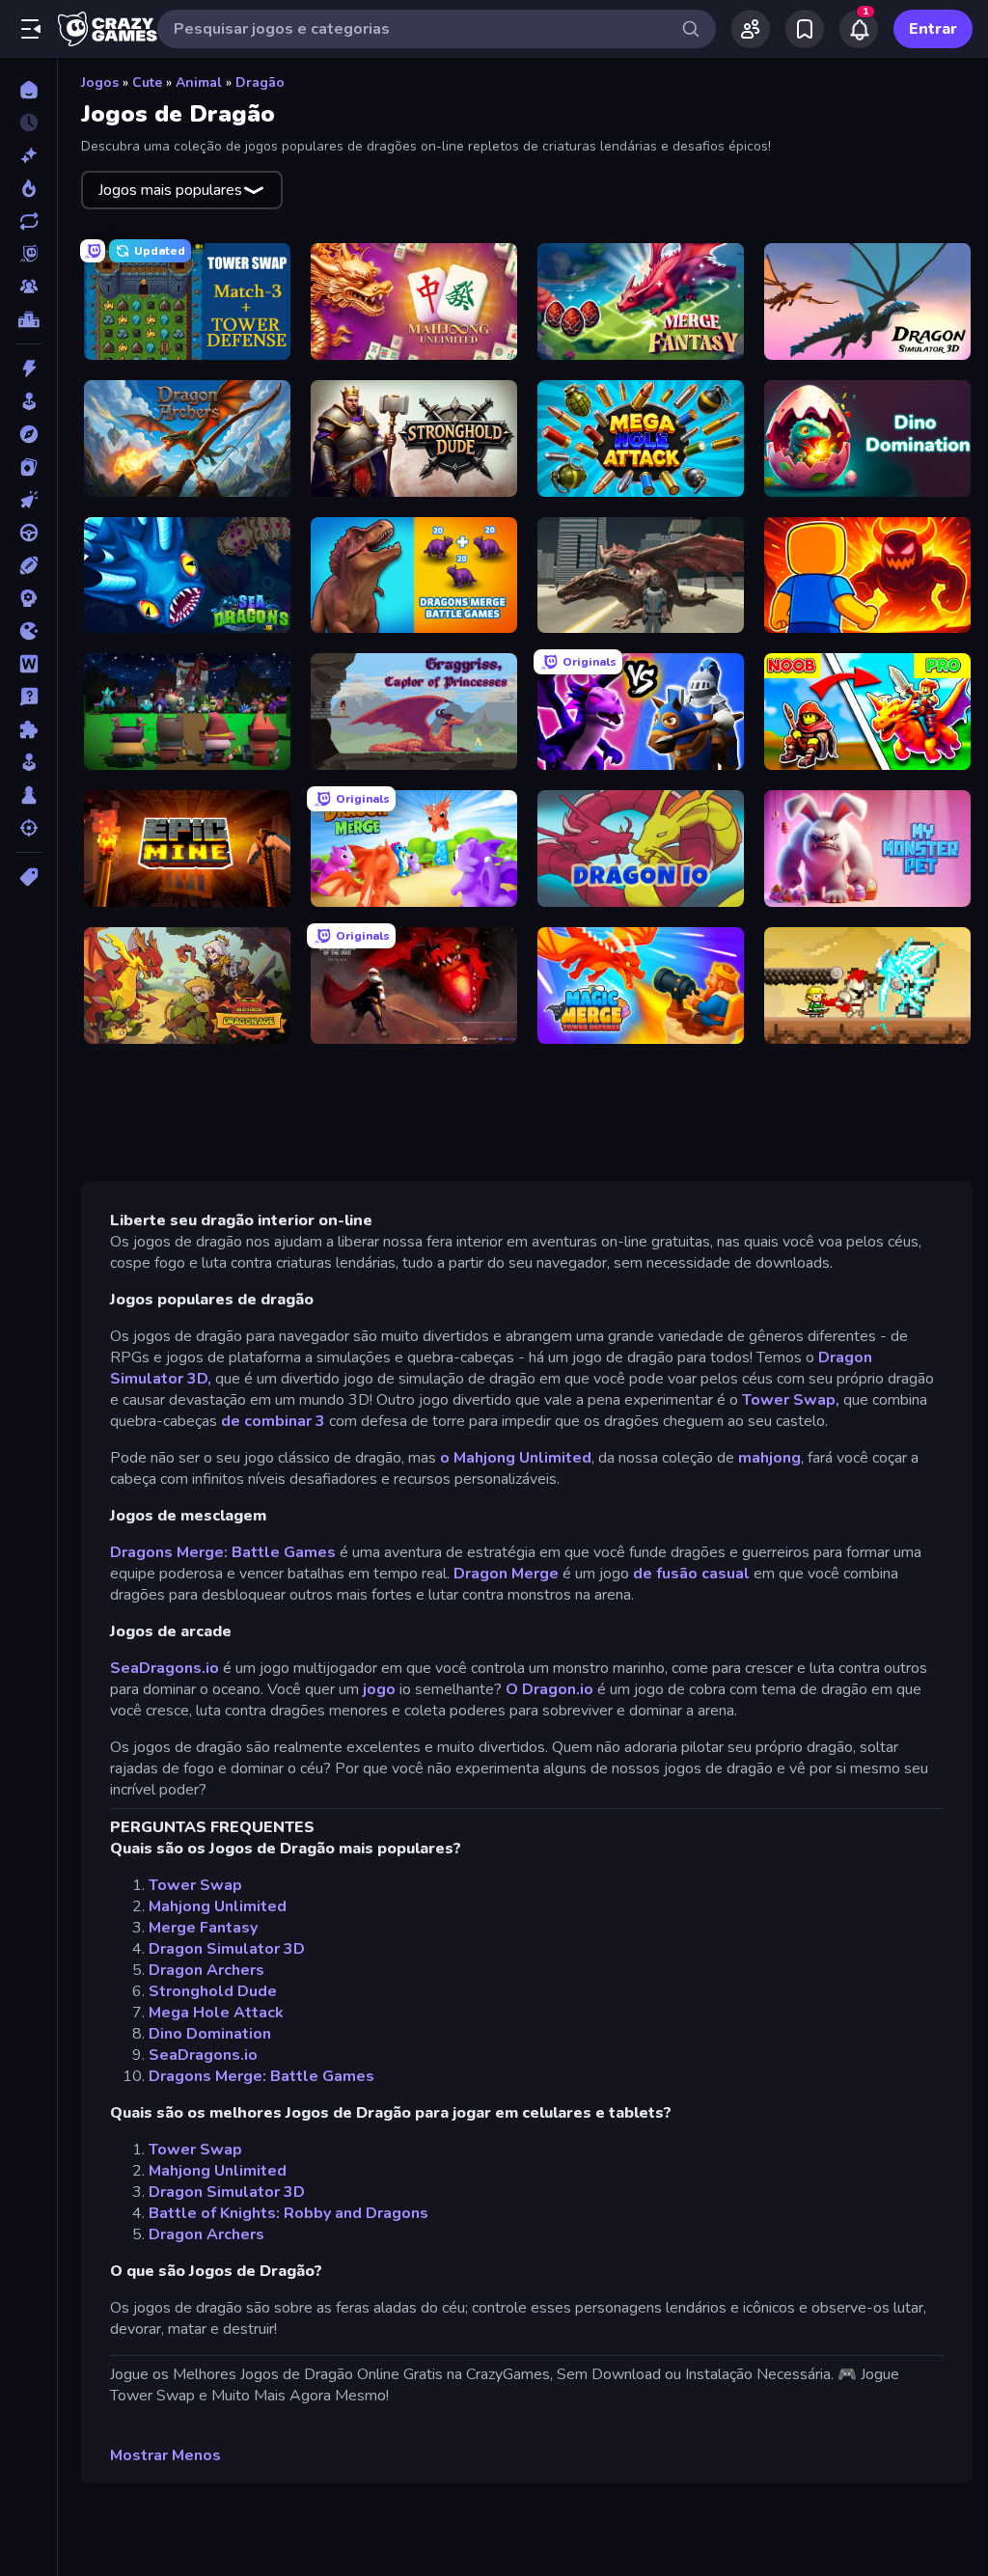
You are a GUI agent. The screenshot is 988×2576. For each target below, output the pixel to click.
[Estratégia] (28, 598)
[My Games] (805, 29)
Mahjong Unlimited (218, 1906)
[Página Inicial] (28, 90)
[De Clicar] (28, 500)
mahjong (769, 1458)
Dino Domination (210, 2034)
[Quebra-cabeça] (28, 729)
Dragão (260, 82)
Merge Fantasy (203, 1928)
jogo (379, 1689)
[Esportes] (28, 565)
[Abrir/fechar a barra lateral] (31, 29)
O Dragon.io (549, 1689)
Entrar (933, 29)
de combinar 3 (273, 1421)
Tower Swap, (791, 1400)
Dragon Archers (206, 1970)
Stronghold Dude (213, 1991)
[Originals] (28, 254)
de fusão (665, 1574)
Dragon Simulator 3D (227, 1949)
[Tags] (28, 877)
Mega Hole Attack (216, 2013)
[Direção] (28, 533)
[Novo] (28, 155)
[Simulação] (28, 762)
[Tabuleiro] (28, 795)
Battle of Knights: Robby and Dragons (288, 2213)
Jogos (100, 82)
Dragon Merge (506, 1574)
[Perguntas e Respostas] (28, 697)
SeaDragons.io (165, 1668)
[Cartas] (28, 467)
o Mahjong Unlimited (516, 1458)
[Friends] (751, 29)
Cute (147, 82)
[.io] (28, 631)
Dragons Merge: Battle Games (223, 1552)
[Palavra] (28, 664)
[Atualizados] (28, 221)
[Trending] (28, 188)
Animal (199, 82)
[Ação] (28, 369)
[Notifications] (859, 29)
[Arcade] (28, 401)
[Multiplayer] (28, 287)
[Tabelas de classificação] (28, 319)
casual (726, 1574)
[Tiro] (28, 828)
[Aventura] (28, 434)
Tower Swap (195, 1885)
